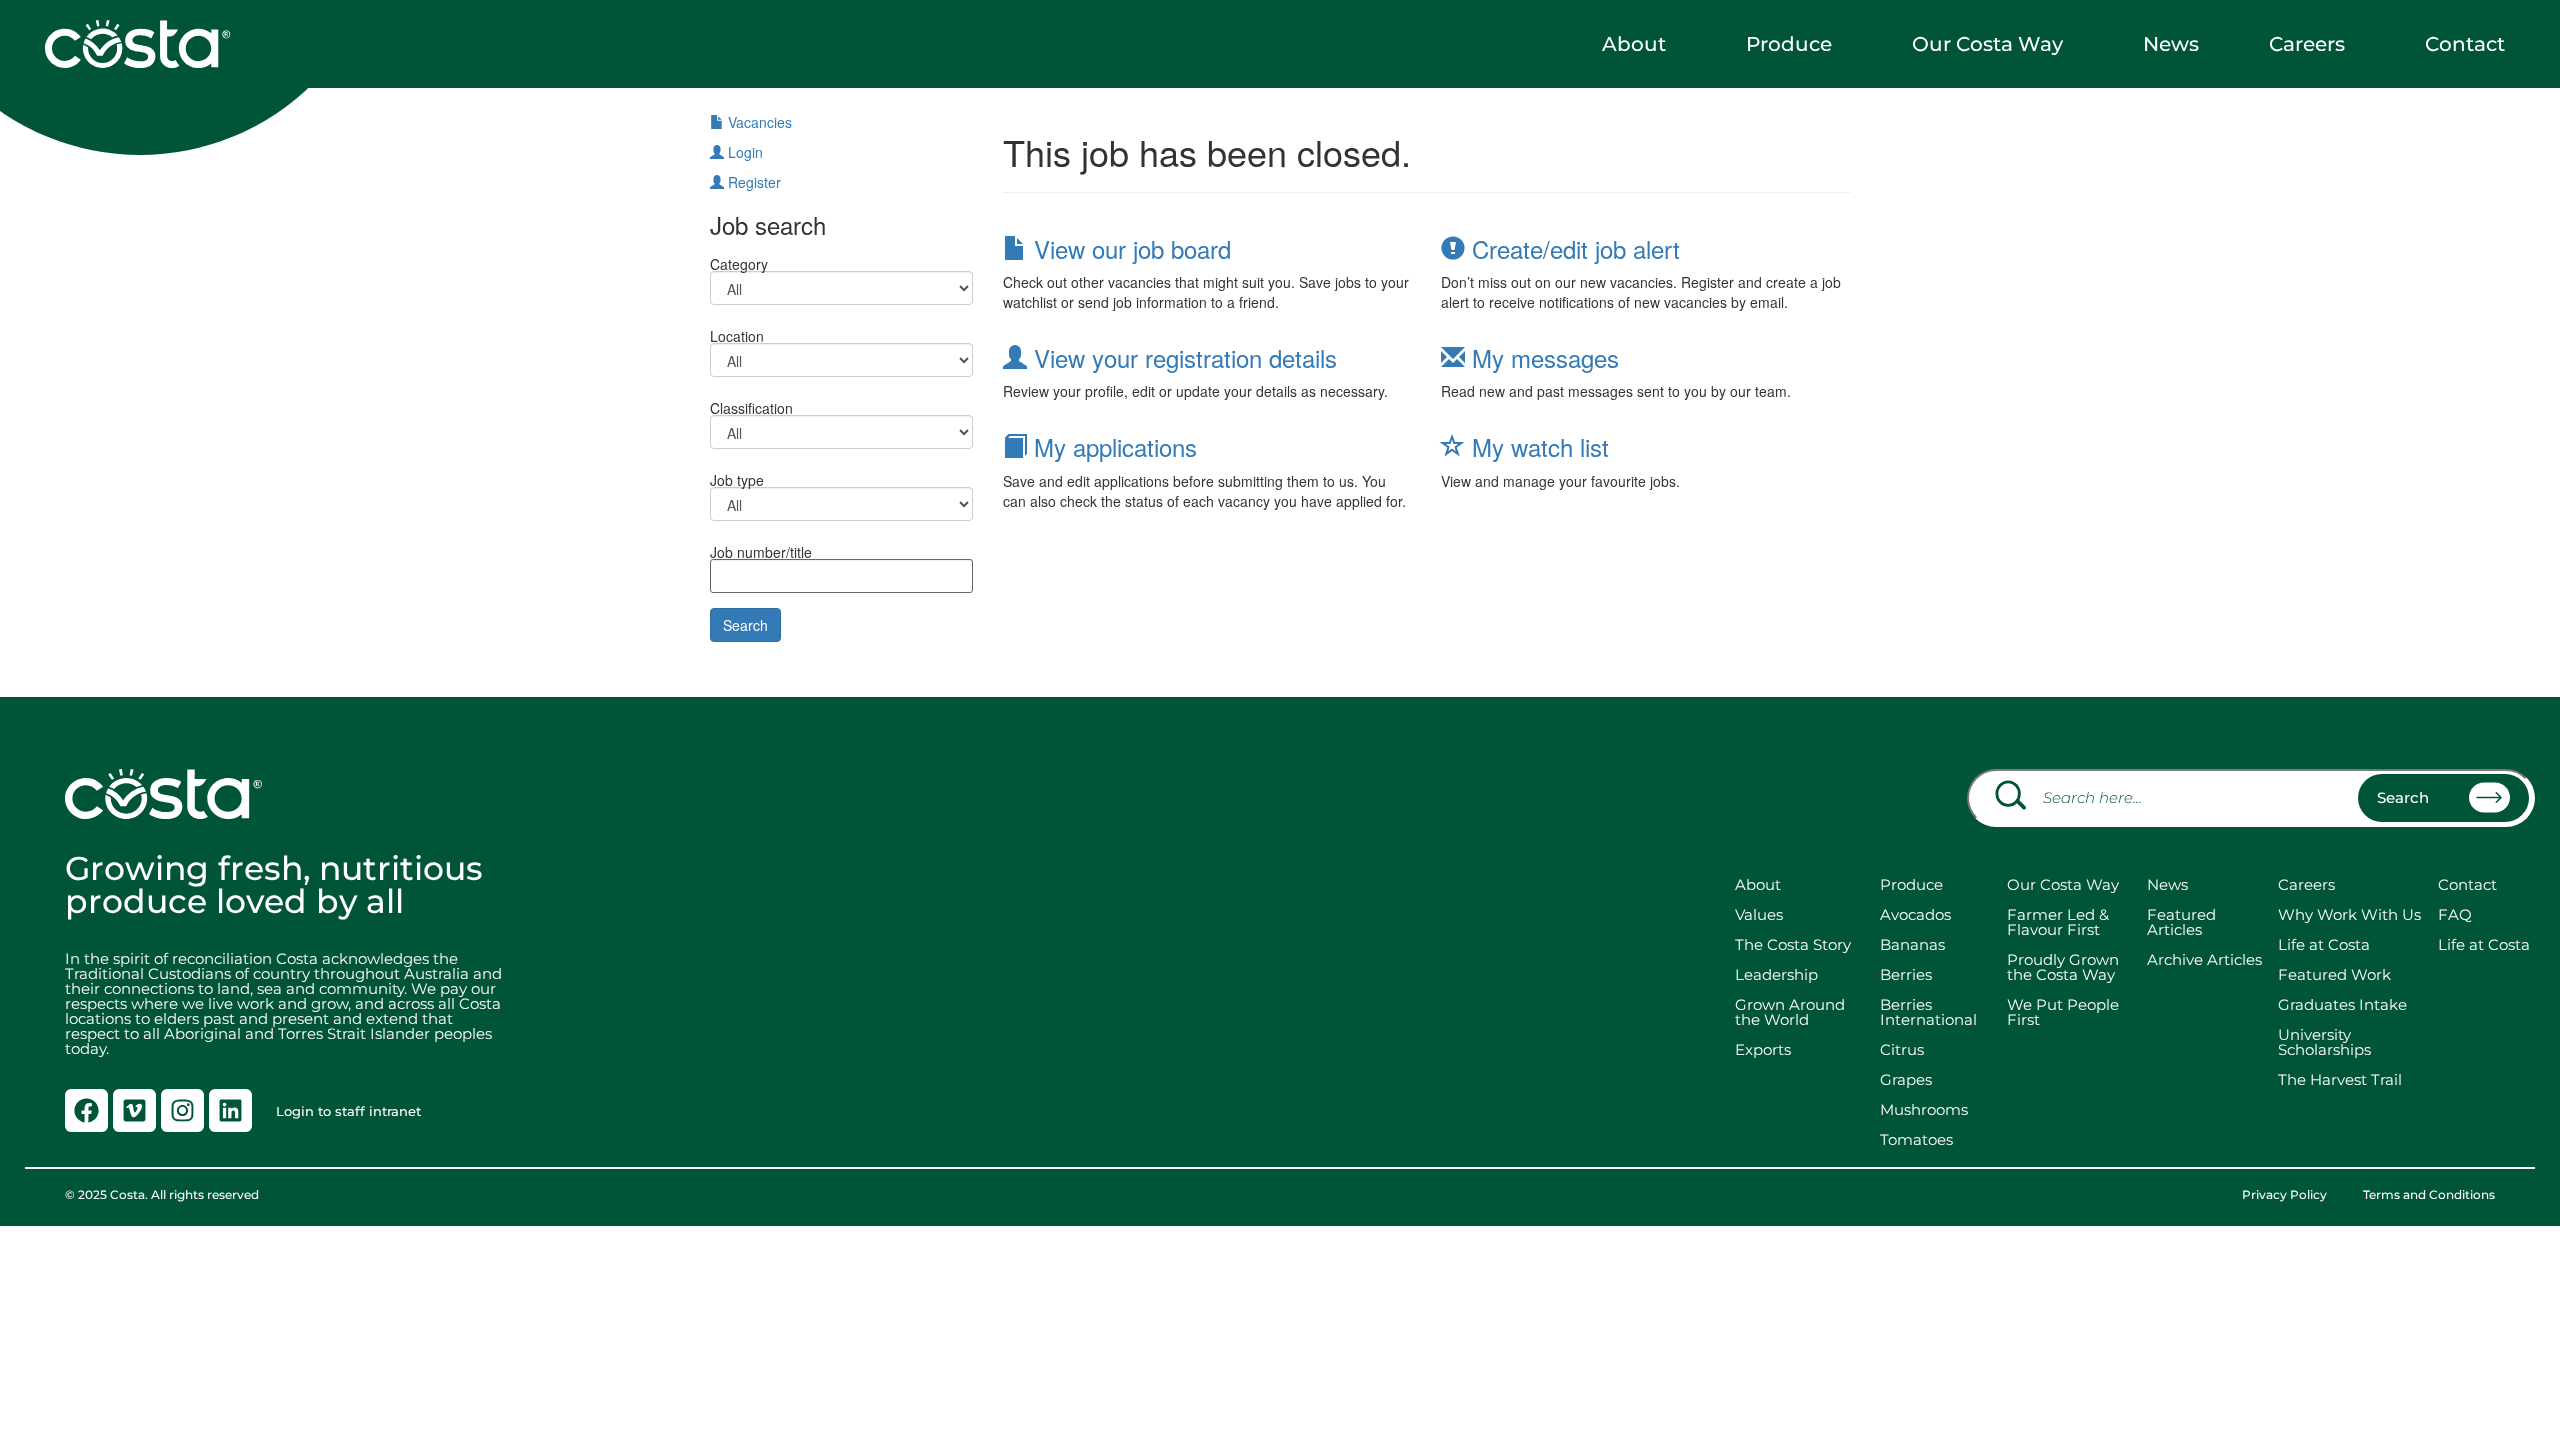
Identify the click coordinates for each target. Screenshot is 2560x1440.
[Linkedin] (230, 1110)
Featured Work (2334, 974)
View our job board (1129, 248)
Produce (1789, 44)
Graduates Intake (2342, 1004)
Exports (1763, 1049)
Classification (751, 406)
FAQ (2455, 914)
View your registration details (1182, 357)
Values (1759, 914)
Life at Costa (2324, 944)
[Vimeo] (134, 1110)
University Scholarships (2324, 1042)
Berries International (1928, 1012)
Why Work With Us (2349, 914)
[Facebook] (86, 1110)
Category (739, 262)
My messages (1542, 357)
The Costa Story (1793, 944)
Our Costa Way (1987, 44)
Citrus (1902, 1049)
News (2171, 44)
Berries (1906, 974)
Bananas (1912, 944)
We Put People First (2063, 1012)
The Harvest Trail (2340, 1079)
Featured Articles (2181, 922)
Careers (2307, 44)
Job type (737, 478)
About (1634, 44)
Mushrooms (1924, 1109)
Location (737, 334)
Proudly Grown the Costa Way (2063, 967)
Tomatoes (1916, 1139)
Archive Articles (2204, 959)
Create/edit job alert (1572, 248)
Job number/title (761, 550)
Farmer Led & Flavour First (2058, 922)
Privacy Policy (2284, 1195)
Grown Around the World (1794, 1012)
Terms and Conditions (2429, 1195)
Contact (2465, 44)
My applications (1112, 446)
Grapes (1906, 1079)
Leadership (1776, 974)
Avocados (1915, 914)
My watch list (1537, 446)
